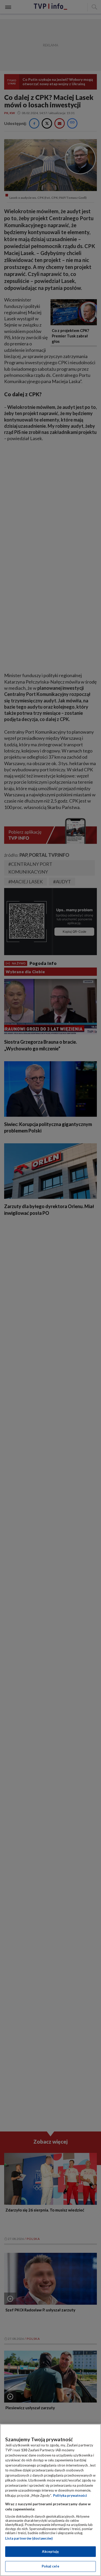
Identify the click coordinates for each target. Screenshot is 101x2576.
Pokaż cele (50, 2566)
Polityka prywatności (70, 2495)
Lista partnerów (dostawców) (29, 2538)
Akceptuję (50, 2551)
